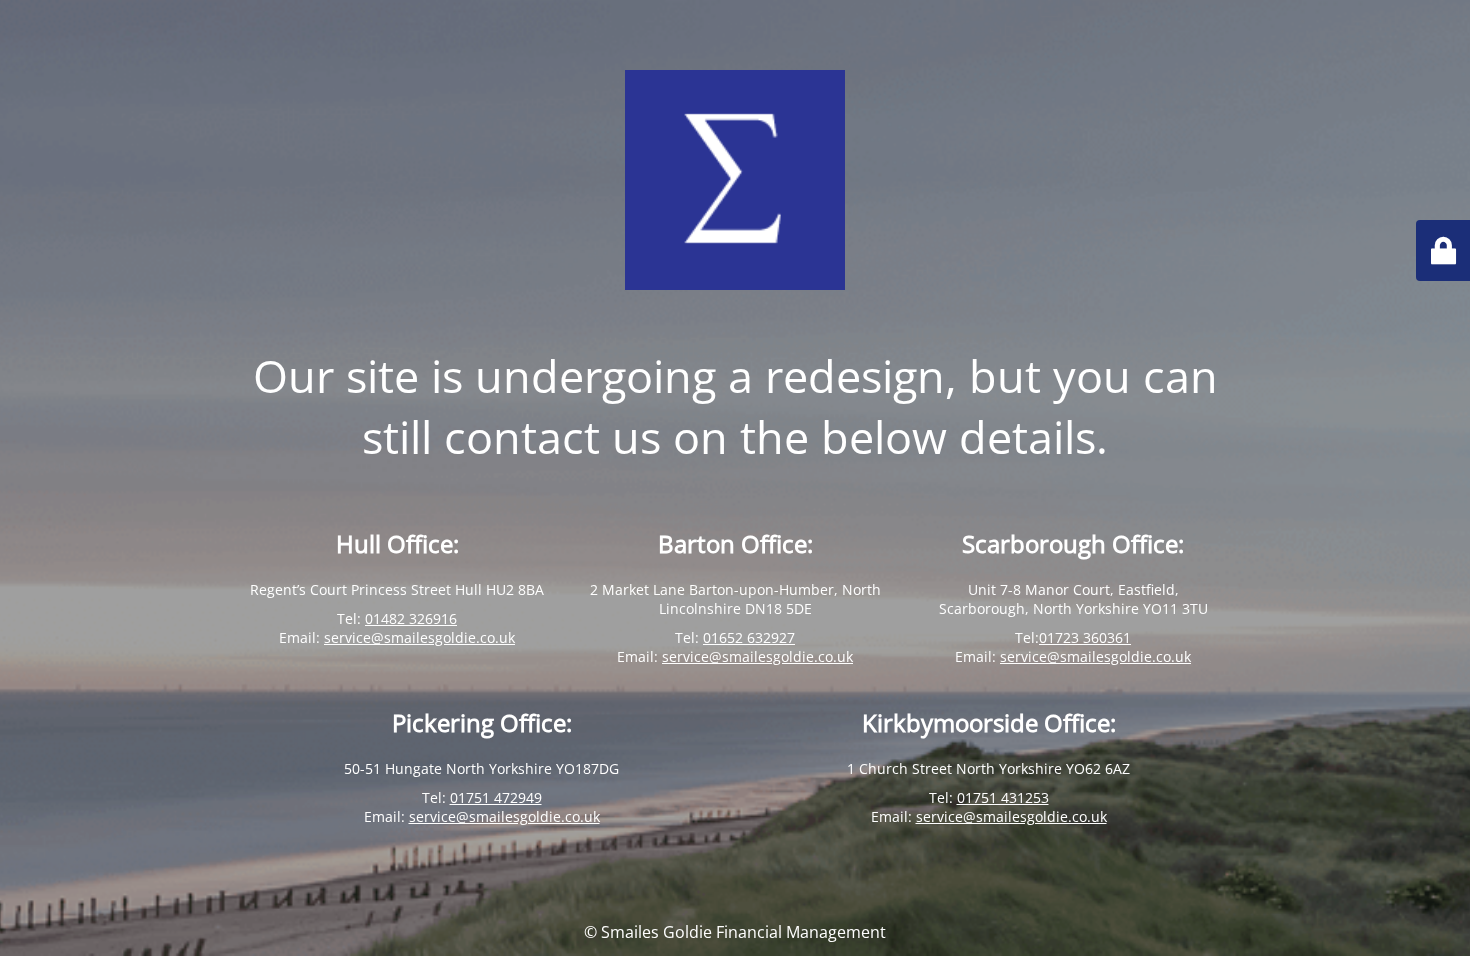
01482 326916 (411, 618)
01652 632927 (749, 637)
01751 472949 (496, 797)
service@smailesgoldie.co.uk (419, 637)
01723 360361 (1085, 637)
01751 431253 (1003, 797)
